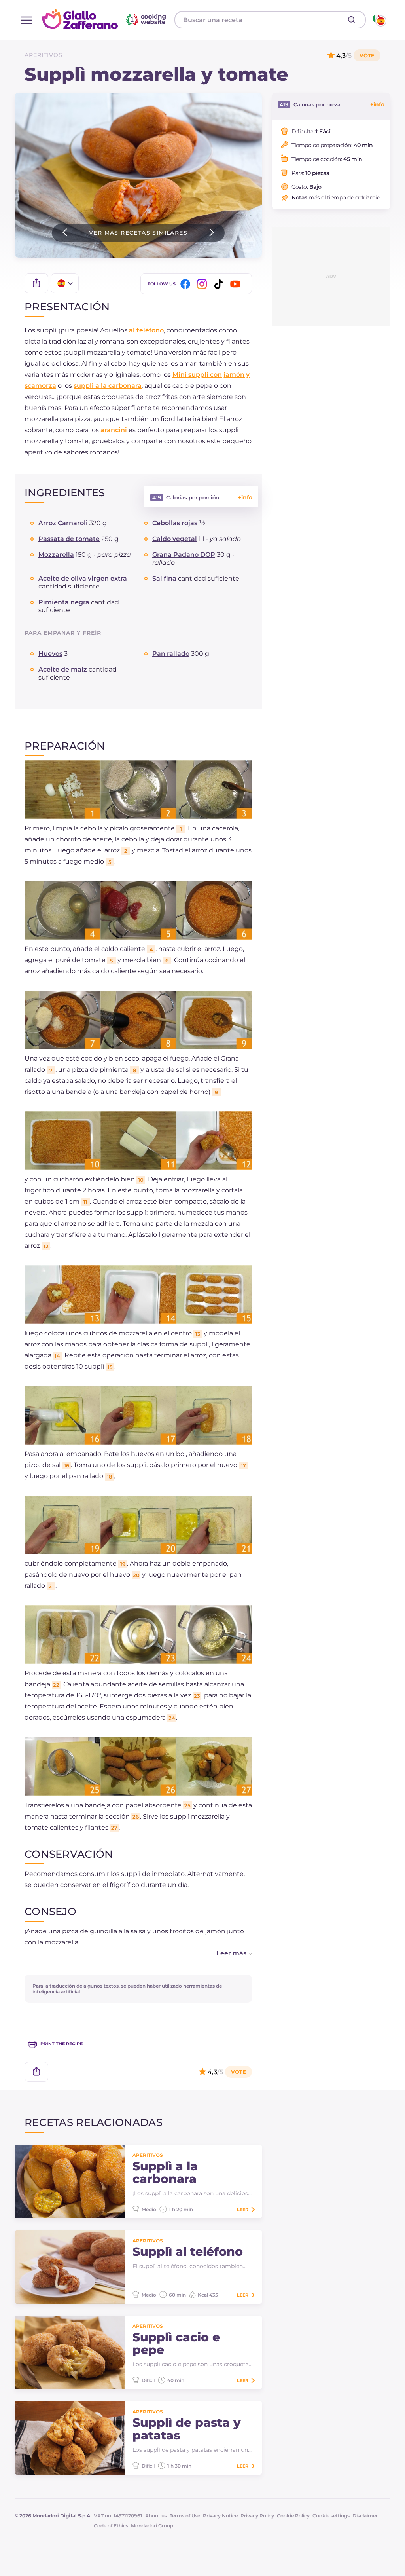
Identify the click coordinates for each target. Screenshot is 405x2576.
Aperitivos (44, 55)
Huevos (50, 654)
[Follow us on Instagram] (203, 284)
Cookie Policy (293, 2516)
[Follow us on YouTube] (237, 284)
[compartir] (36, 283)
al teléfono (146, 330)
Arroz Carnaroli (63, 523)
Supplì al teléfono (188, 2252)
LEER (243, 2210)
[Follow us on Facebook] (187, 284)
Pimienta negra (64, 602)
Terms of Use (185, 2516)
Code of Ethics (111, 2526)
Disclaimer (365, 2516)
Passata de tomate (69, 539)
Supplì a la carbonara (165, 2173)
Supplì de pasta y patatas (187, 2429)
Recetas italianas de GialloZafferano (105, 19)
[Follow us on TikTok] (220, 284)
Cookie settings (331, 2516)
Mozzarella (56, 555)
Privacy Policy (257, 2516)
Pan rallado (171, 654)
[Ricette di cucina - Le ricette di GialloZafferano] (379, 20)
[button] (226, 1953)
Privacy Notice (220, 2516)
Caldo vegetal (175, 539)
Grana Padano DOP (184, 555)
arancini (114, 430)
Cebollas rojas (175, 523)
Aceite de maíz (63, 669)
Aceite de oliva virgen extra (83, 578)
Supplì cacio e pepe (176, 2344)
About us (156, 2516)
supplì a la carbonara (108, 386)
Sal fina (164, 578)
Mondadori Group (152, 2526)
